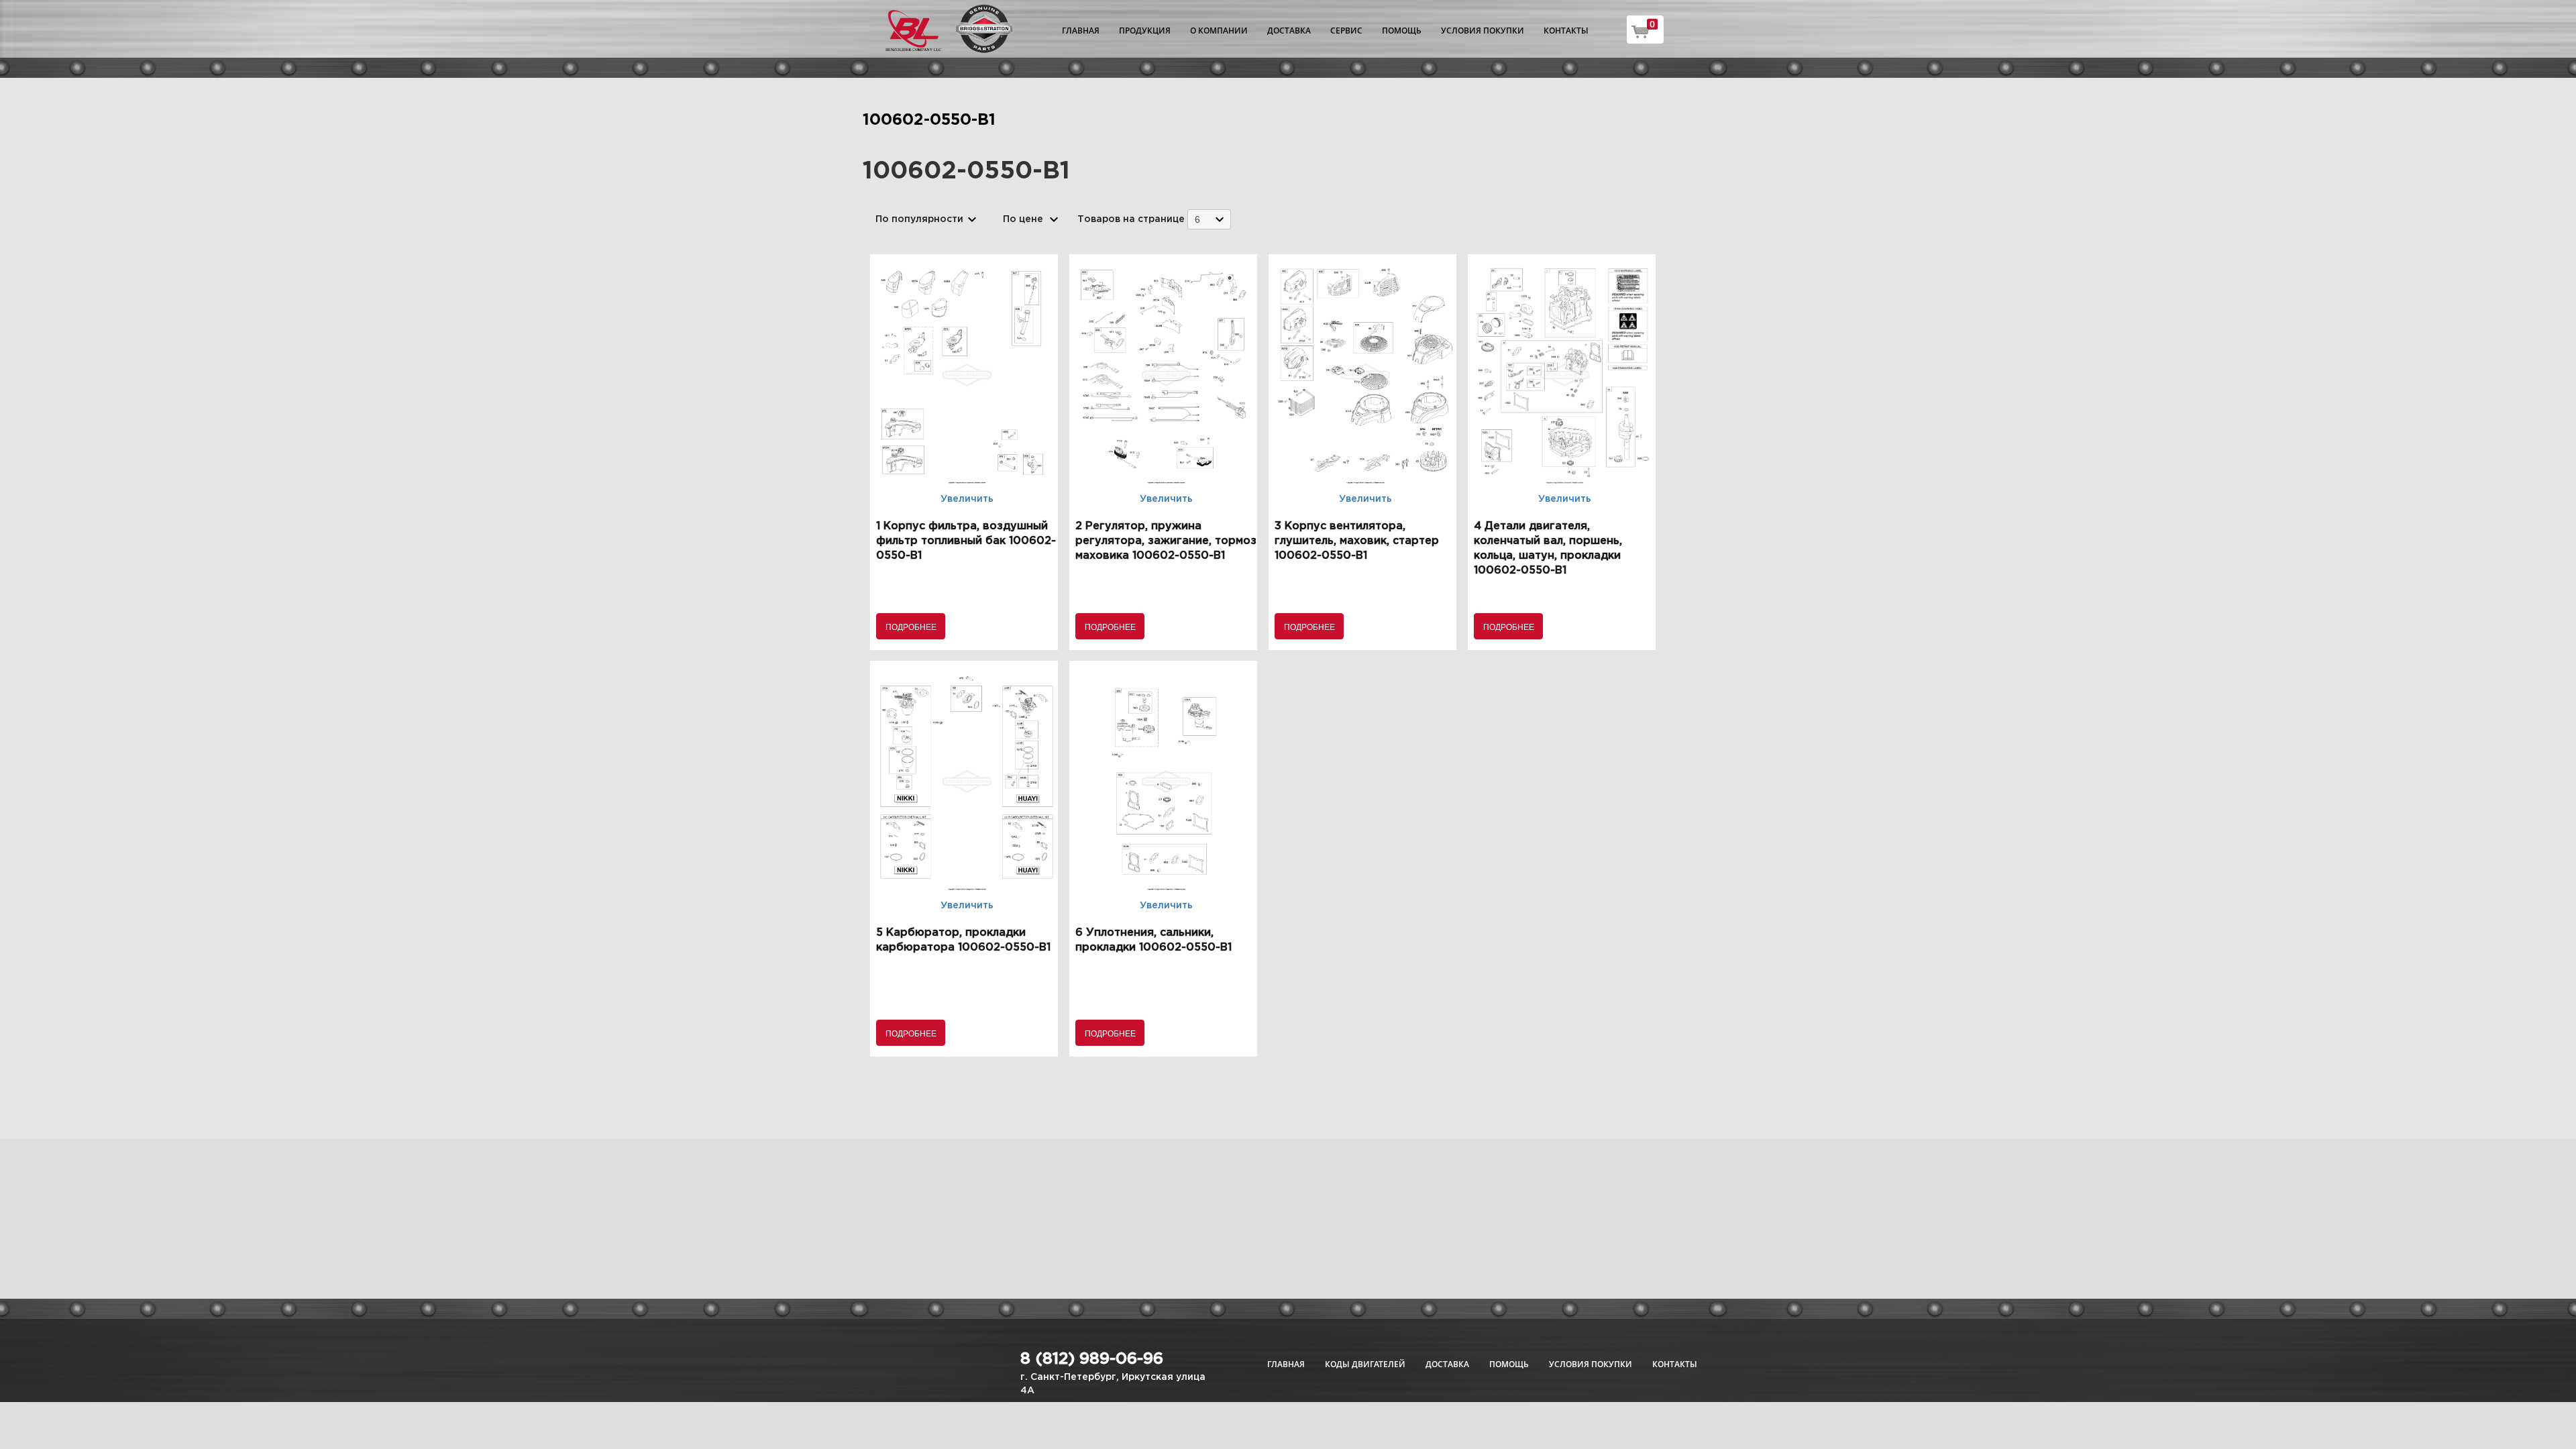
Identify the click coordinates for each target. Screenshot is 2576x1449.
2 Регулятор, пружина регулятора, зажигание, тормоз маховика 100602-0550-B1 (1166, 541)
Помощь (1402, 31)
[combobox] (1209, 219)
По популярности (919, 219)
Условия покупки (1483, 31)
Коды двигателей (1365, 1364)
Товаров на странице (1131, 219)
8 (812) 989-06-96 (1092, 1359)
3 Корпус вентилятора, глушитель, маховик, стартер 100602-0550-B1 (1357, 541)
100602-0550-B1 (929, 120)
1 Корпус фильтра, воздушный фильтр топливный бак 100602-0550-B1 (966, 541)
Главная (1081, 31)
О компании (1219, 31)
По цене (1023, 219)
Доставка (1289, 31)
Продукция (1145, 31)
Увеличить (967, 499)
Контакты (1566, 31)
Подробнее (911, 626)
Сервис (1346, 31)
